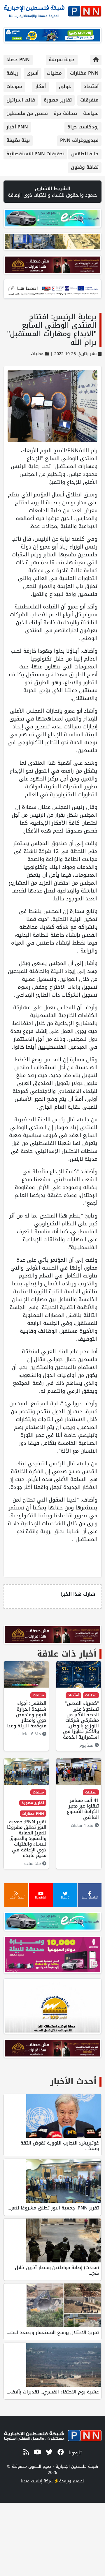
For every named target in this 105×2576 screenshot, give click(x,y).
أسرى (33, 73)
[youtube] (36, 2452)
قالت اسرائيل (21, 100)
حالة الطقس (85, 154)
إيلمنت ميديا (32, 2481)
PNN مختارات (84, 73)
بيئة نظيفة (18, 140)
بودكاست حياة (83, 127)
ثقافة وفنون (85, 167)
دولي (65, 86)
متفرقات (89, 100)
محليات (54, 73)
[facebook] (60, 2452)
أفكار (40, 86)
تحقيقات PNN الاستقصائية (35, 154)
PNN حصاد (18, 60)
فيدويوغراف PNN (79, 140)
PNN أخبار (17, 127)
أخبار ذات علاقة (67, 1654)
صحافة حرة (65, 113)
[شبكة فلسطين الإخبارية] (52, 10)
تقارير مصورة (58, 100)
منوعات (14, 86)
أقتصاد (91, 86)
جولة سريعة (62, 60)
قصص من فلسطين (27, 113)
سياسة (91, 113)
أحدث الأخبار (73, 2081)
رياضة (12, 73)
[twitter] (48, 2452)
